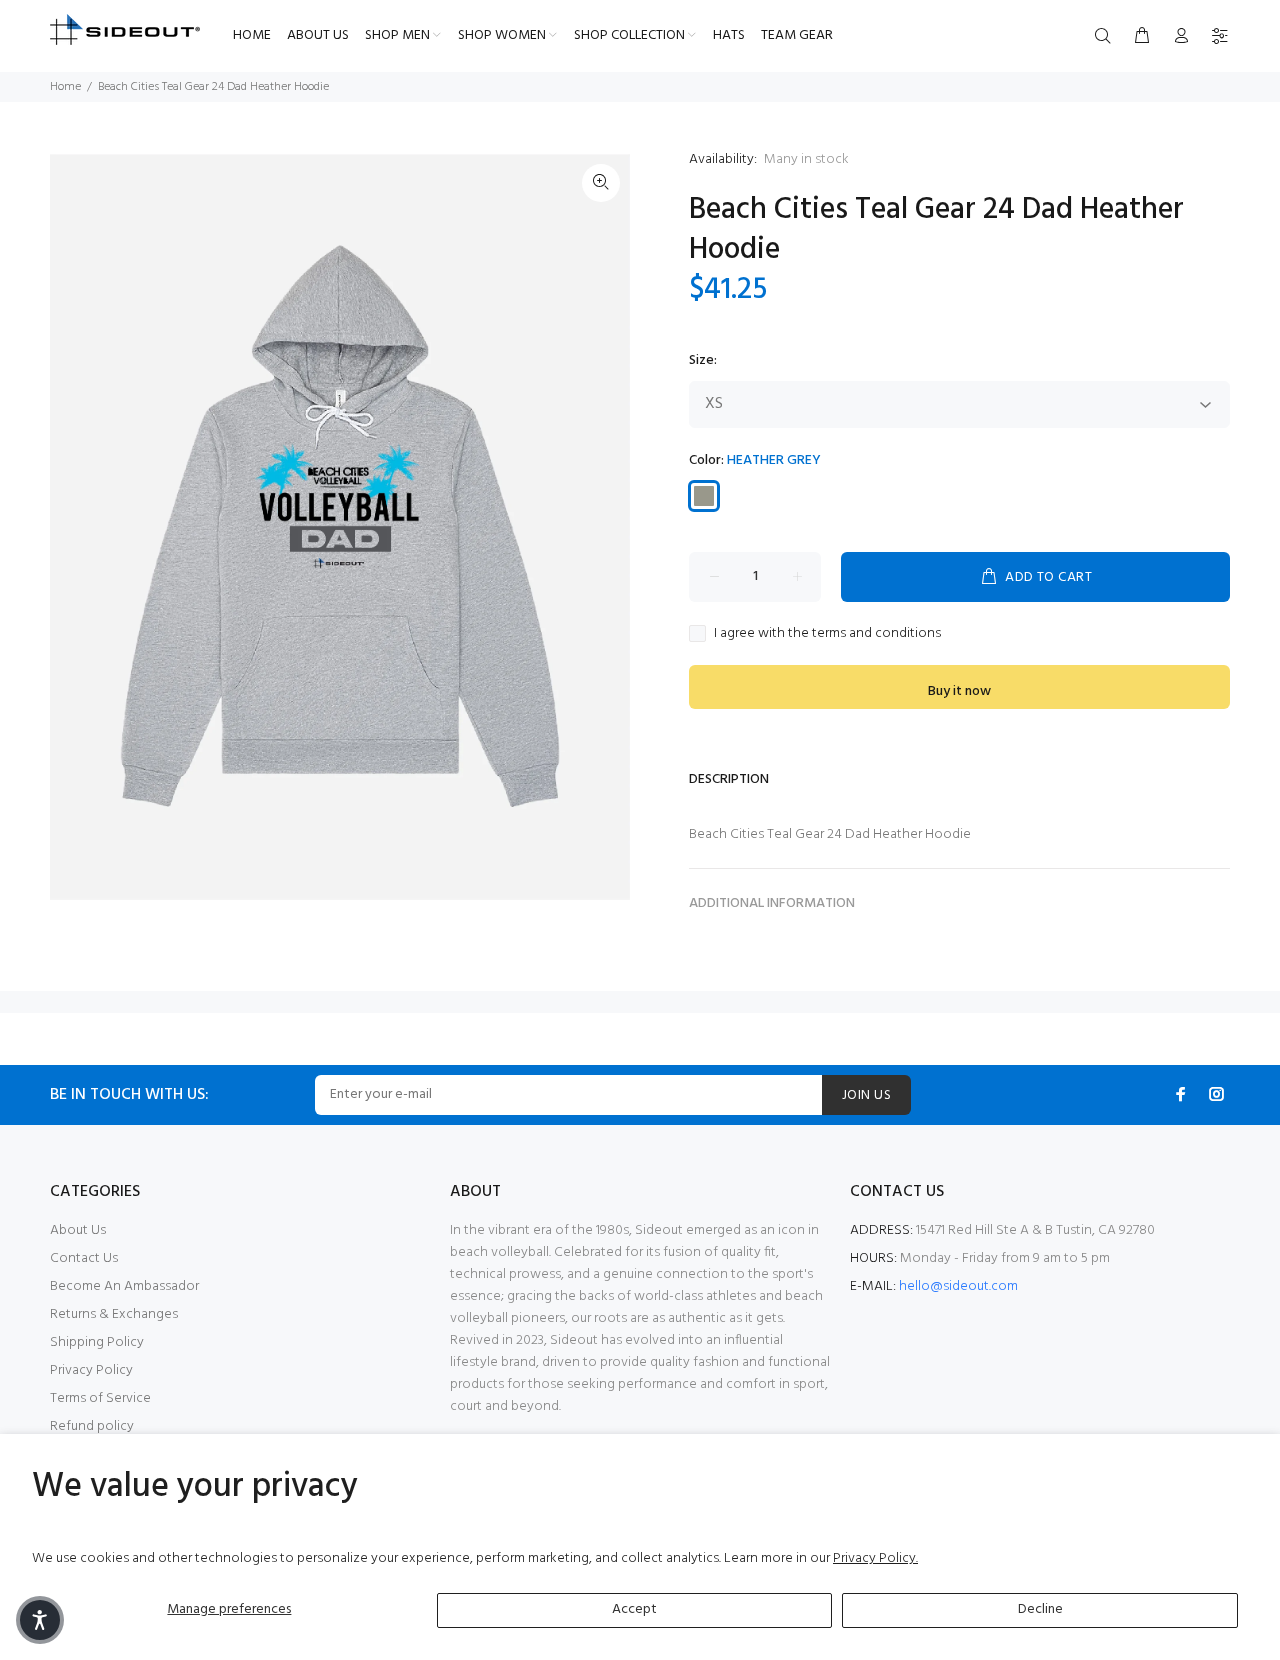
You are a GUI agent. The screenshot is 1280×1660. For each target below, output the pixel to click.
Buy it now (959, 691)
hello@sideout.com (958, 1286)
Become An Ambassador (124, 1286)
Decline (1040, 1609)
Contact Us (84, 1258)
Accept (634, 1609)
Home (65, 87)
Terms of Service (100, 1398)
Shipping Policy (97, 1342)
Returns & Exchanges (114, 1314)
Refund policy (92, 1426)
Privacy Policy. (875, 1558)
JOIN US (866, 1095)
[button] (40, 1620)
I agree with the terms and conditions (827, 634)
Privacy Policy (91, 1370)
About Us (78, 1230)
